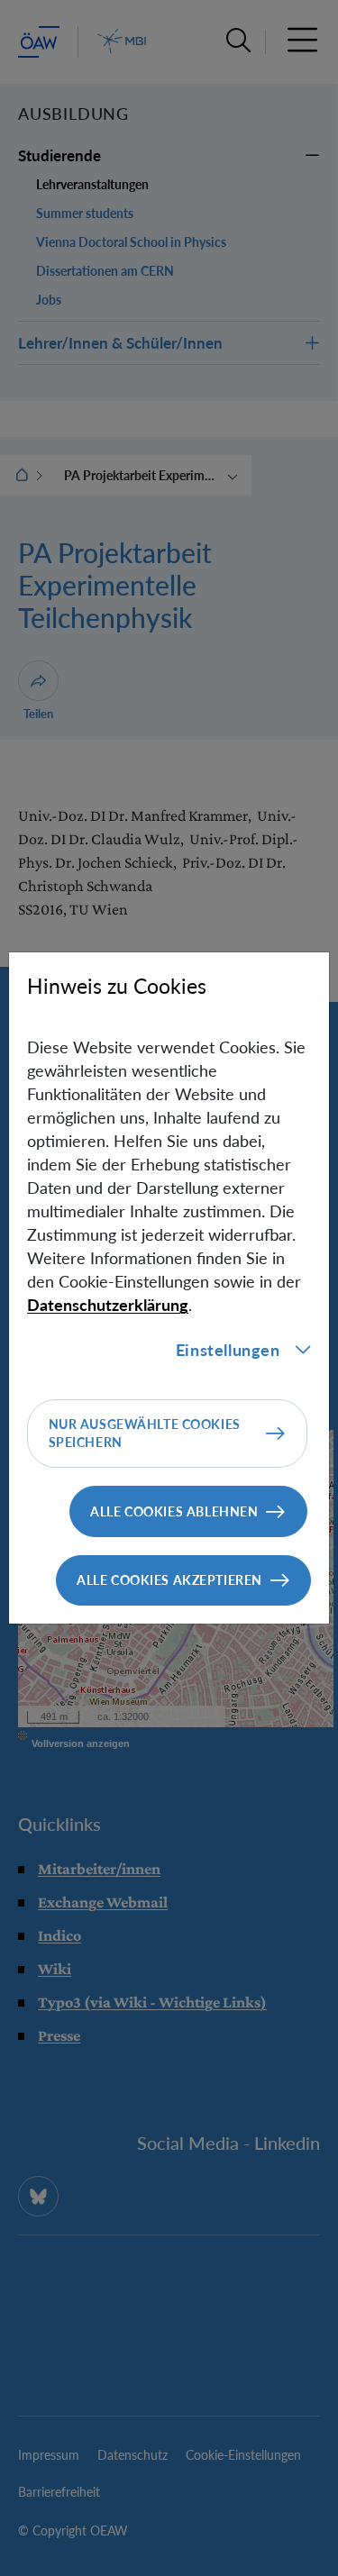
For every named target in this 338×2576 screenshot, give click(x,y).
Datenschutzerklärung (108, 1305)
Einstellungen (228, 1350)
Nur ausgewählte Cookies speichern (145, 1433)
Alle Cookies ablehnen (174, 1511)
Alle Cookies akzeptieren (169, 1580)
